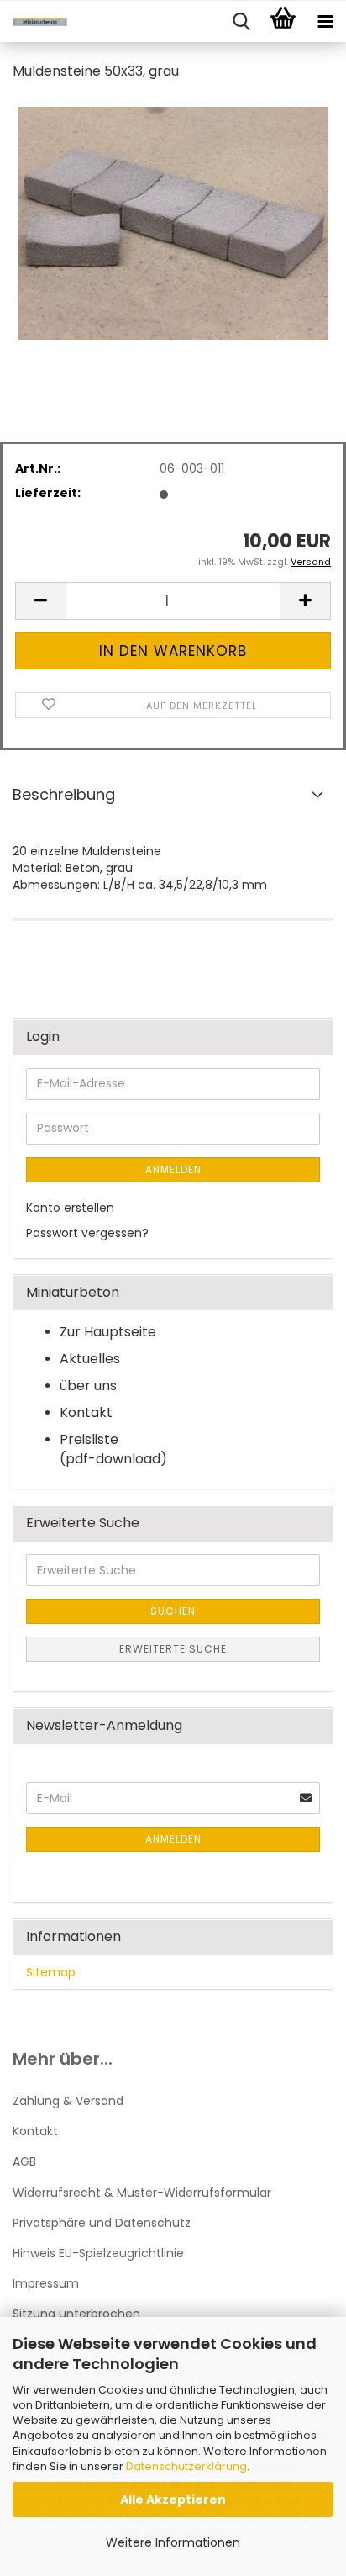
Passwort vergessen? (87, 1233)
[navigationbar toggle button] (325, 22)
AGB (24, 2161)
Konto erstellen (70, 1208)
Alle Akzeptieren (173, 2499)
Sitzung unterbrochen (76, 2314)
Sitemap (51, 1972)
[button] (40, 601)
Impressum (46, 2283)
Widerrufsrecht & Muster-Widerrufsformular (142, 2193)
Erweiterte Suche (173, 1649)
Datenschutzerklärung (186, 2466)
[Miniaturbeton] (34, 22)
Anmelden (173, 1169)
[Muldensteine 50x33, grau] (173, 222)
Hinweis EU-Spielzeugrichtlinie (98, 2253)
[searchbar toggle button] (241, 22)
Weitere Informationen (173, 2542)
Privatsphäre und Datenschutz (102, 2223)
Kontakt (35, 2131)
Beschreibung (64, 794)
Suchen (173, 1611)
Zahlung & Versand (68, 2101)
